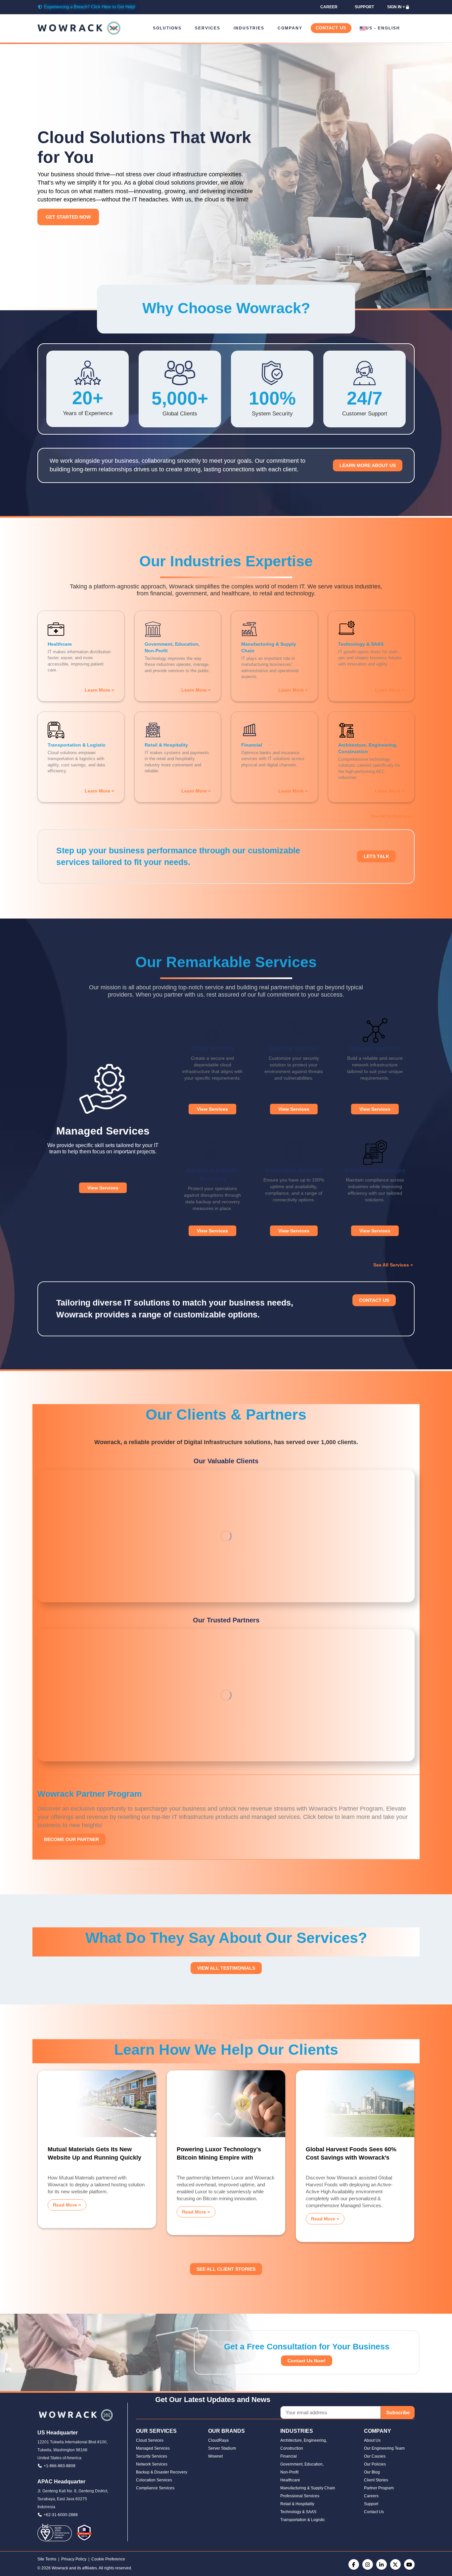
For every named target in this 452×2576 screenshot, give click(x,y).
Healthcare (290, 2480)
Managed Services (153, 2448)
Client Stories (376, 2480)
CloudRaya (218, 2440)
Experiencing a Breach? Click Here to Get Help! (90, 7)
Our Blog (372, 2472)
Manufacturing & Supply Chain (308, 2488)
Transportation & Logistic (303, 2520)
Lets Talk (376, 856)
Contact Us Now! (307, 2361)
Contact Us (331, 28)
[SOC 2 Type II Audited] (84, 2532)
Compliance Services (155, 2488)
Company (290, 28)
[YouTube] (409, 2564)
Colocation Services (154, 2480)
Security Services (152, 2456)
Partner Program (379, 2488)
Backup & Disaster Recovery (162, 2472)
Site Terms (47, 2559)
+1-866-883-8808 (60, 2466)
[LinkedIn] (382, 2564)
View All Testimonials (226, 1968)
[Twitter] (395, 2564)
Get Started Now (68, 217)
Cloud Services (150, 2440)
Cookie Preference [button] (108, 2559)
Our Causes (375, 2456)
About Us (372, 2440)
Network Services (152, 2464)
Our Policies (375, 2464)
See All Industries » (392, 816)
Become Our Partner (71, 1839)
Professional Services (300, 2496)
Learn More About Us (368, 465)
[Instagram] (368, 2564)
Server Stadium (222, 2448)
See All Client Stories (226, 2269)
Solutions (167, 28)
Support (371, 2504)
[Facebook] (354, 2564)
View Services (103, 1188)
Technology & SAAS (298, 2512)
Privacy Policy (74, 2559)
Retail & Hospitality (297, 2504)
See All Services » (393, 1265)
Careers (371, 2496)
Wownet (215, 2456)
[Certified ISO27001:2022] (55, 2532)
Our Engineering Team (384, 2448)
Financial (289, 2456)
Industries (249, 28)
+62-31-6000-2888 (61, 2515)
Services (208, 28)
